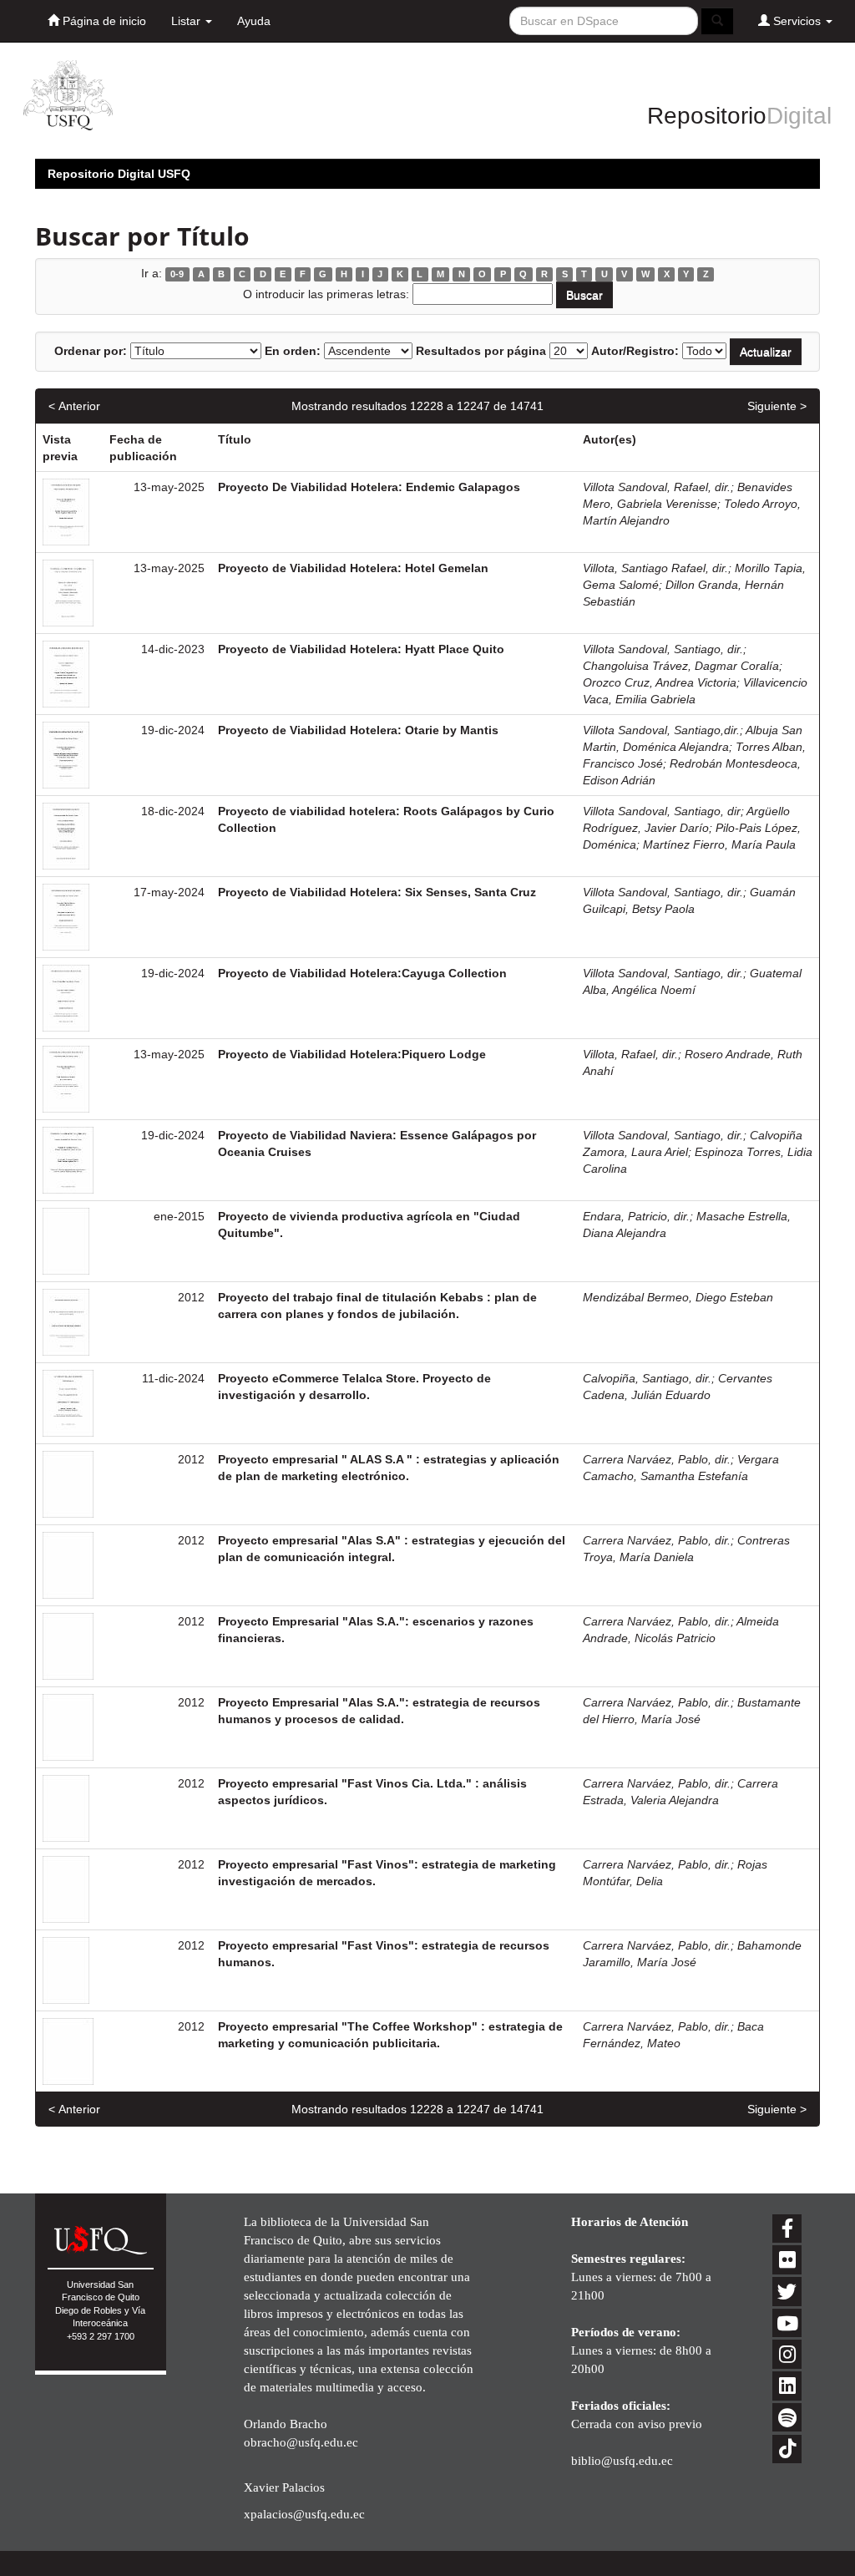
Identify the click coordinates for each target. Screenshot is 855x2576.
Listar (187, 21)
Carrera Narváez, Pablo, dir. (657, 1459)
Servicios (797, 21)
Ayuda (254, 21)
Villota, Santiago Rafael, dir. (655, 568)
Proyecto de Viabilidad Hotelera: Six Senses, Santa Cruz (377, 892)
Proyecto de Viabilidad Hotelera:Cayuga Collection (362, 973)
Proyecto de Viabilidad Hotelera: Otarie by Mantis (358, 730)
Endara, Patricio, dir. (636, 1216)
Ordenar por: (91, 351)
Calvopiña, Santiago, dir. (647, 1378)
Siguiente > (777, 406)
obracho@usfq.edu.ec (301, 2442)
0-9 (177, 274)
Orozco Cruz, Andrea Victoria (660, 682)
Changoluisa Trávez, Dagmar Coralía (681, 666)
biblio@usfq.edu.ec (622, 2460)
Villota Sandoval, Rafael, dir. (657, 487)
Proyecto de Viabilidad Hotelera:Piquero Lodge (352, 1054)
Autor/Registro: (635, 351)
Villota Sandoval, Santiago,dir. (661, 730)
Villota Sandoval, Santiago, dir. (663, 649)
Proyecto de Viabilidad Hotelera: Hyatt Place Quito (361, 649)
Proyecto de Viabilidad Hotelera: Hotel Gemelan (353, 568)
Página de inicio (103, 21)
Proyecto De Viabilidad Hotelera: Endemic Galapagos (369, 487)
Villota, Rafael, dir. (630, 1054)
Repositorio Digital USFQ (119, 174)
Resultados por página (481, 351)
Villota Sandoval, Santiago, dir (662, 811)
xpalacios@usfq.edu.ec (304, 2514)
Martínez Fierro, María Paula (719, 844)
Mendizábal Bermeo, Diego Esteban (678, 1297)
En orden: (293, 351)
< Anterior (74, 406)
